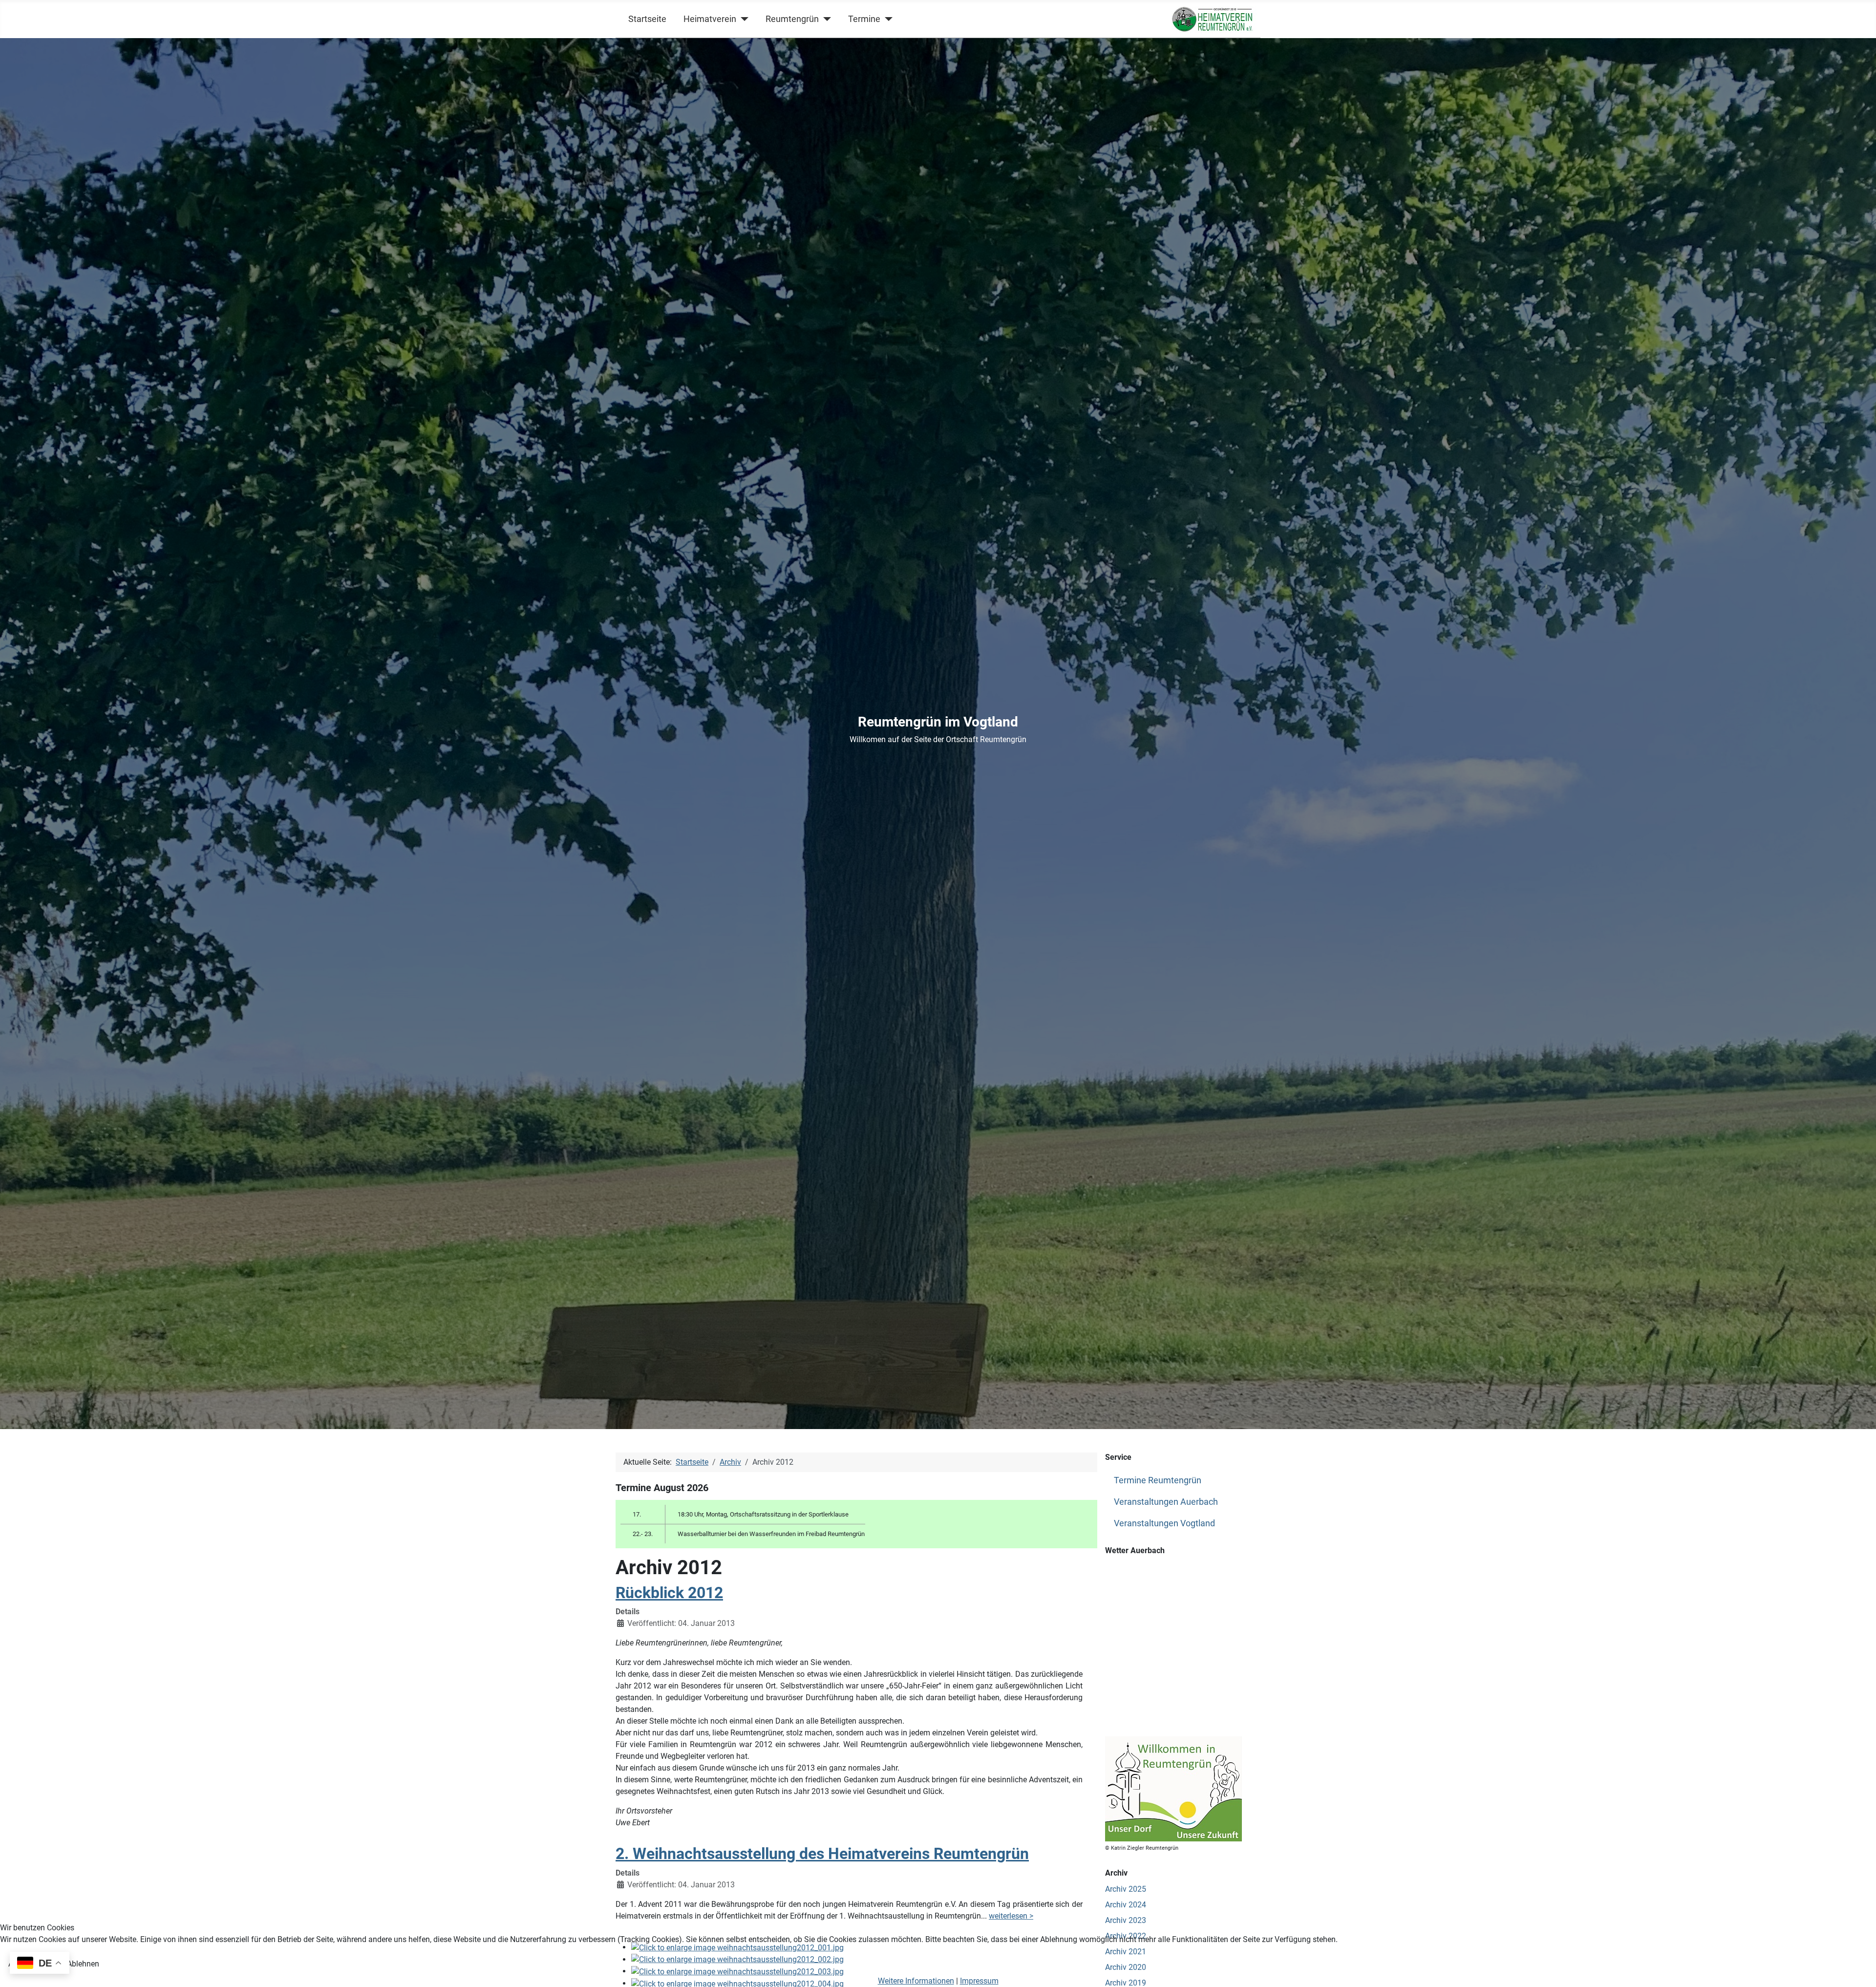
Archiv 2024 (1126, 1905)
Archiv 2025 (1126, 1889)
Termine (864, 19)
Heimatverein (710, 19)
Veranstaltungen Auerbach (1166, 1502)
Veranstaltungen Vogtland (1164, 1523)
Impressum (979, 1981)
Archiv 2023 (1126, 1920)
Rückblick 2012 (669, 1593)
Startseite (647, 19)
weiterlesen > (1011, 1916)
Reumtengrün (792, 19)
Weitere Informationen (916, 1981)
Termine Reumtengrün (1158, 1480)
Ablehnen (83, 1964)
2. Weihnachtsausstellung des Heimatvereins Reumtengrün (822, 1854)
